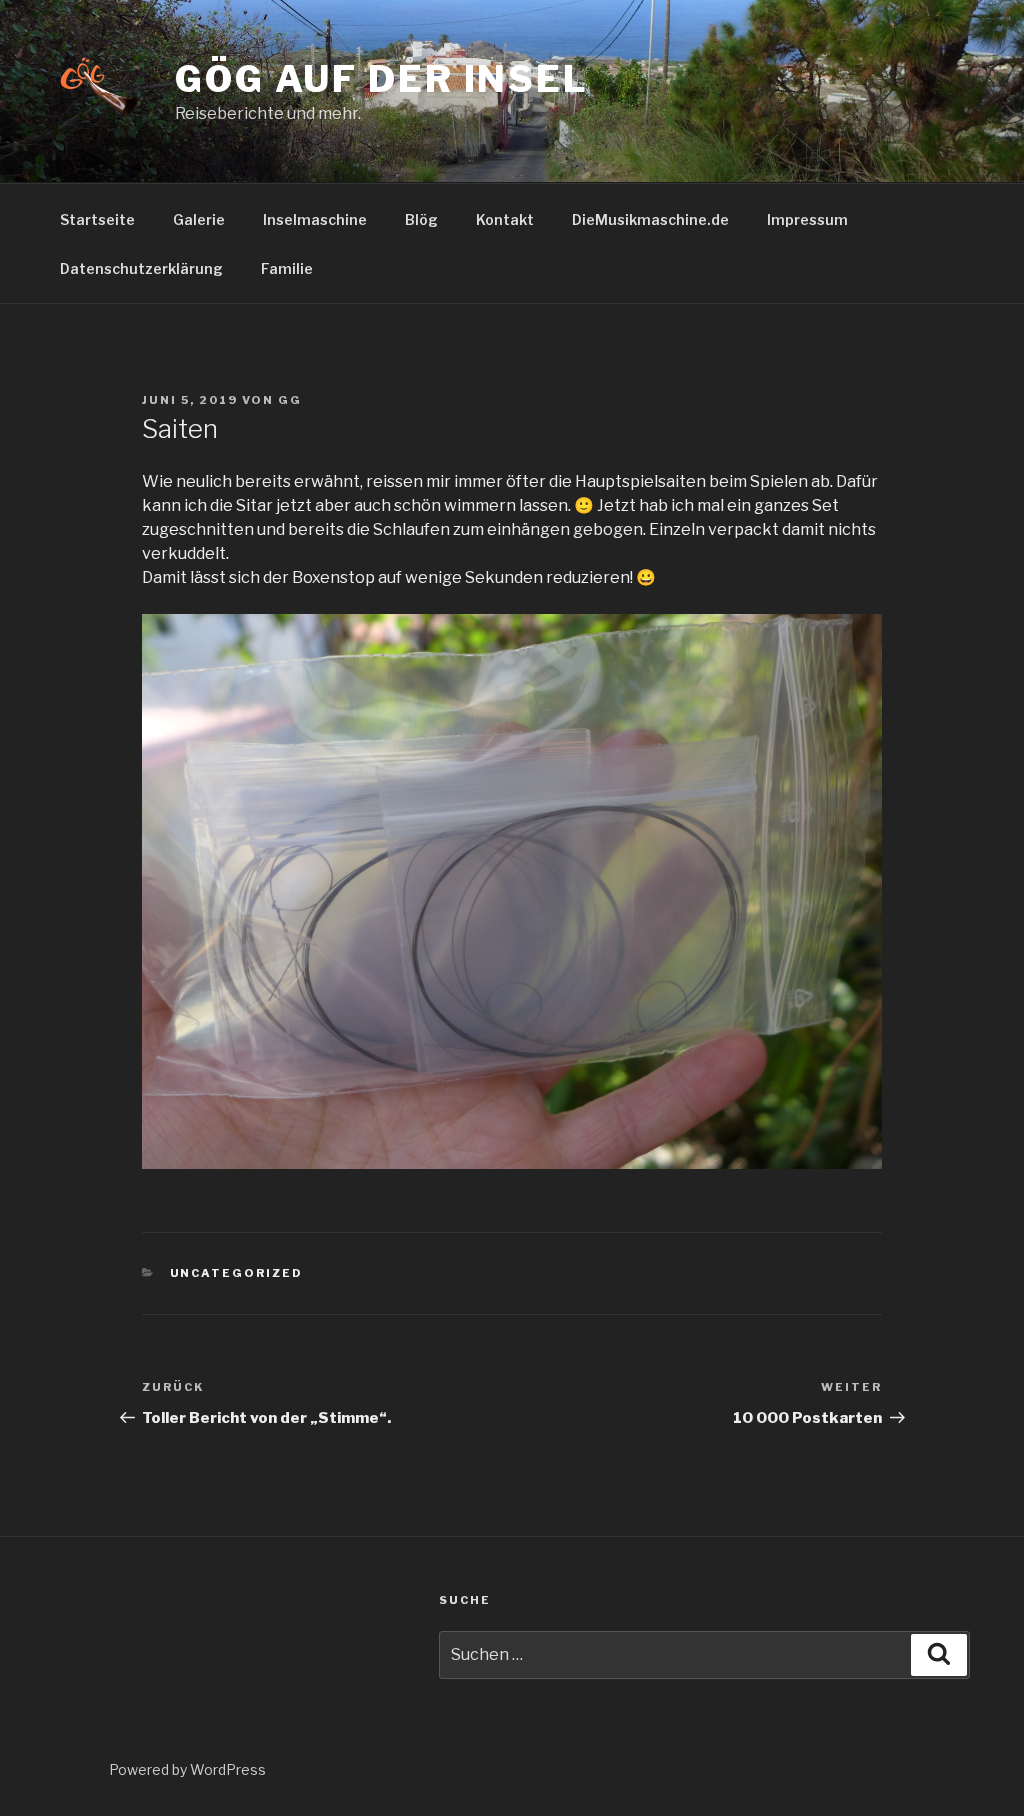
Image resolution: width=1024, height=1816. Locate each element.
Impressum (807, 219)
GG (290, 400)
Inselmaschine (315, 219)
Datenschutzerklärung (141, 268)
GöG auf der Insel (382, 79)
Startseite (97, 219)
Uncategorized (237, 1273)
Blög (421, 219)
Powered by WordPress (187, 1769)
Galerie (199, 219)
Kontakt (505, 219)
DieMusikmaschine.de (650, 219)
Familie (287, 268)
